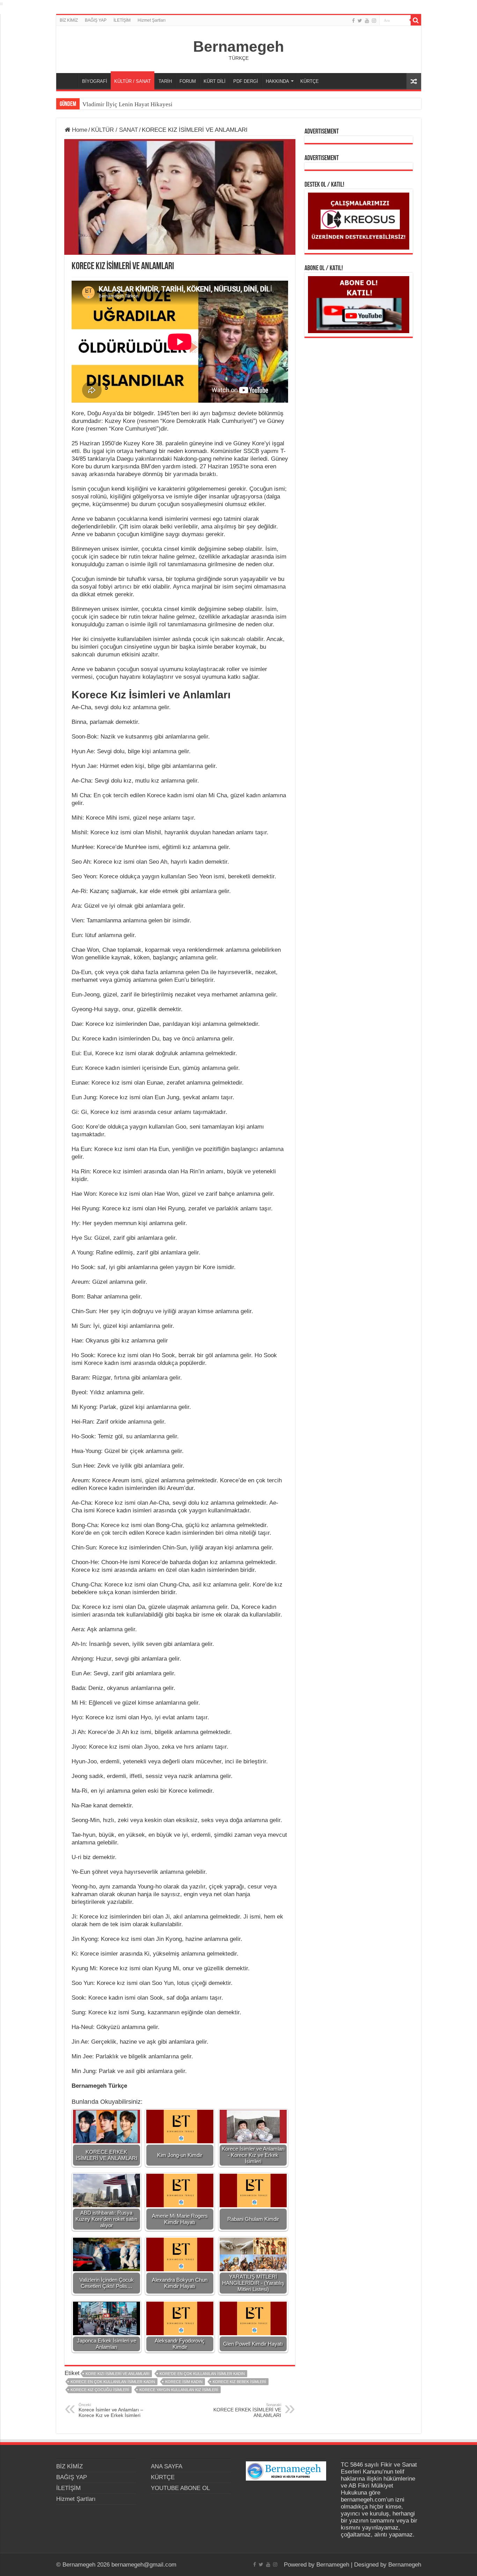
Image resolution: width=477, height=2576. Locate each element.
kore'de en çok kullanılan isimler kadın (202, 2374)
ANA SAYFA (69, 80)
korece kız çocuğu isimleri (100, 2390)
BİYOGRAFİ (95, 81)
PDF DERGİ (246, 81)
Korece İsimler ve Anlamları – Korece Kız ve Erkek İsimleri (111, 2410)
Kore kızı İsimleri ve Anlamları (118, 2374)
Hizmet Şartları (152, 20)
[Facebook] (353, 21)
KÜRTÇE (310, 81)
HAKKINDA (277, 81)
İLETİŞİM (122, 20)
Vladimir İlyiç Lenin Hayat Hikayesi (127, 104)
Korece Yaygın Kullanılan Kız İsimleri (179, 2390)
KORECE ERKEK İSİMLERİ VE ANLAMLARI (247, 2410)
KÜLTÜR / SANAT (133, 81)
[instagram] (374, 21)
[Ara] (416, 20)
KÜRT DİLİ (215, 81)
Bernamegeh (239, 46)
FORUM (188, 81)
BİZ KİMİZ (69, 20)
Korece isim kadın (184, 2382)
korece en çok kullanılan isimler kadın (113, 2382)
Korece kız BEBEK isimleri (239, 2382)
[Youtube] (367, 21)
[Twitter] (360, 21)
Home (79, 130)
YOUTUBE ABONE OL (180, 2488)
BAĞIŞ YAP (96, 20)
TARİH (165, 81)
